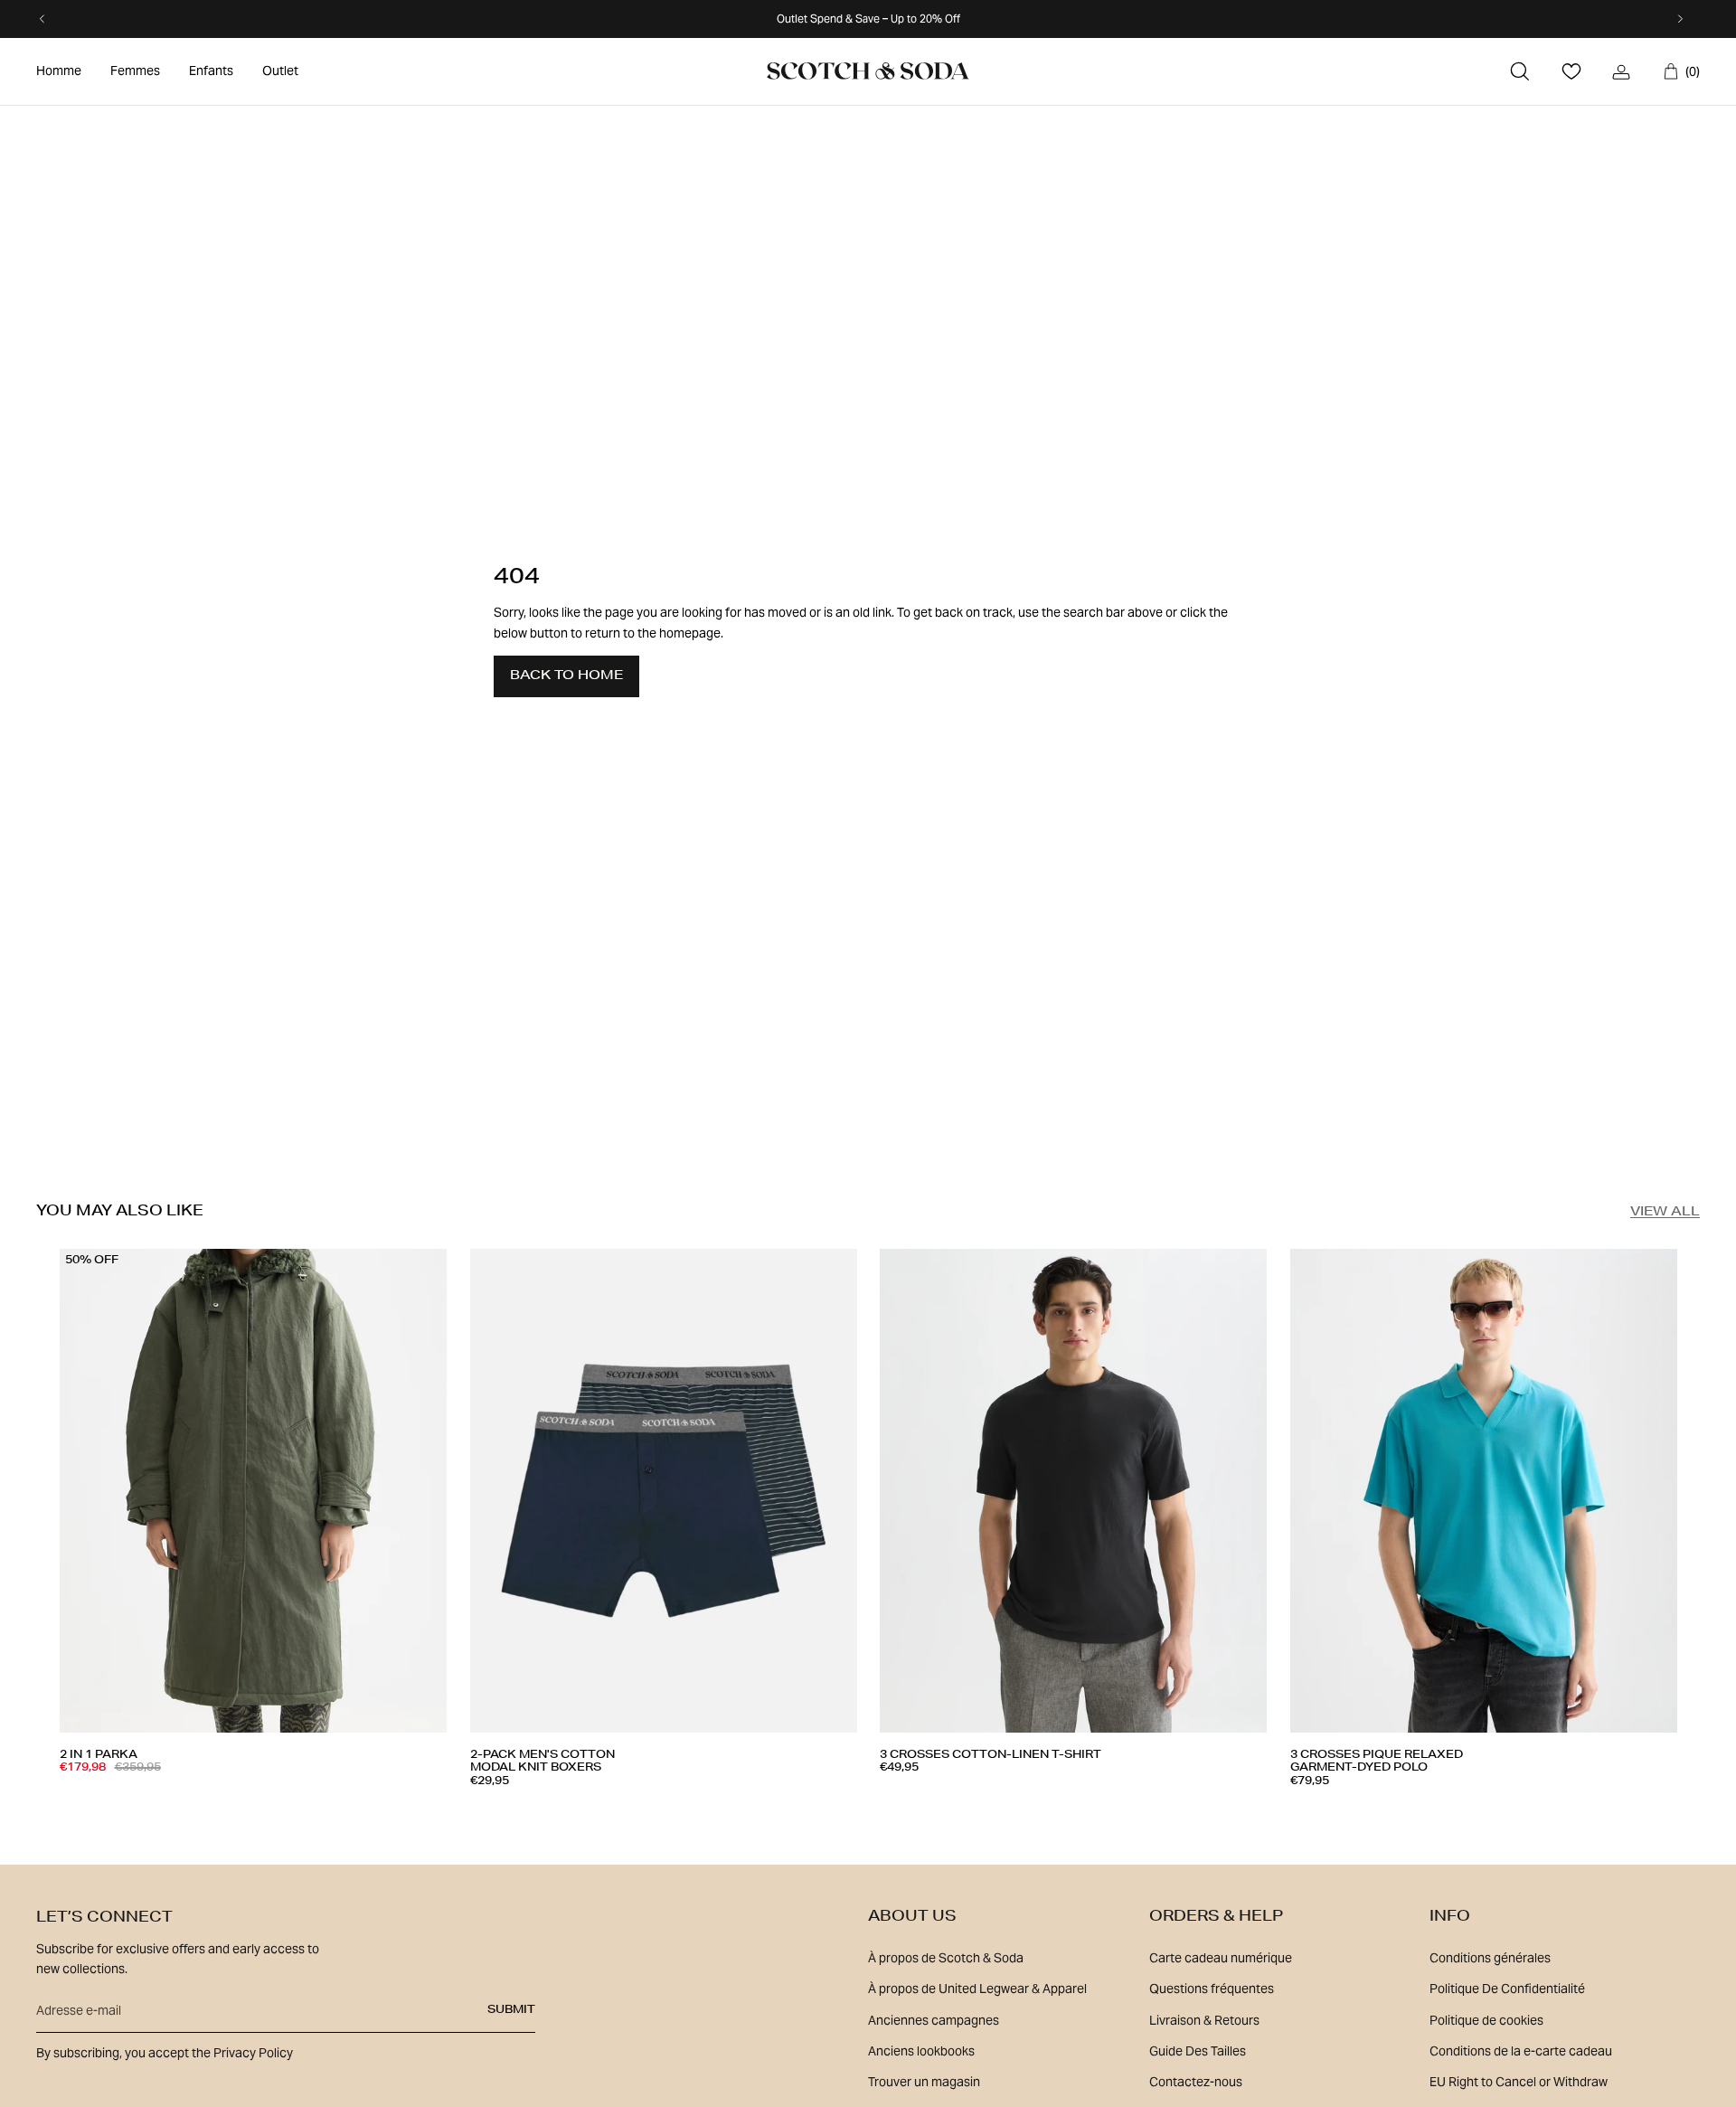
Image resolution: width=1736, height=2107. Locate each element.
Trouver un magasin (924, 2082)
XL (236, 1801)
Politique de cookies (1486, 2020)
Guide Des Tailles (1198, 2051)
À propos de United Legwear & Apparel (977, 1989)
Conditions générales (1490, 1958)
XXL (682, 1808)
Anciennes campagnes (934, 2020)
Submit (511, 2010)
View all (1665, 1213)
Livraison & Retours (1204, 2020)
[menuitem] (59, 71)
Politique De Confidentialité (1507, 1989)
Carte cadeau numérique (1221, 1958)
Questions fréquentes (1212, 1989)
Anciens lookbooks (921, 2051)
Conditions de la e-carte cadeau (1521, 2051)
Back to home (566, 676)
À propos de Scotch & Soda (946, 1958)
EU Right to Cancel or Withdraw (1519, 2082)
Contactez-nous (1196, 2082)
